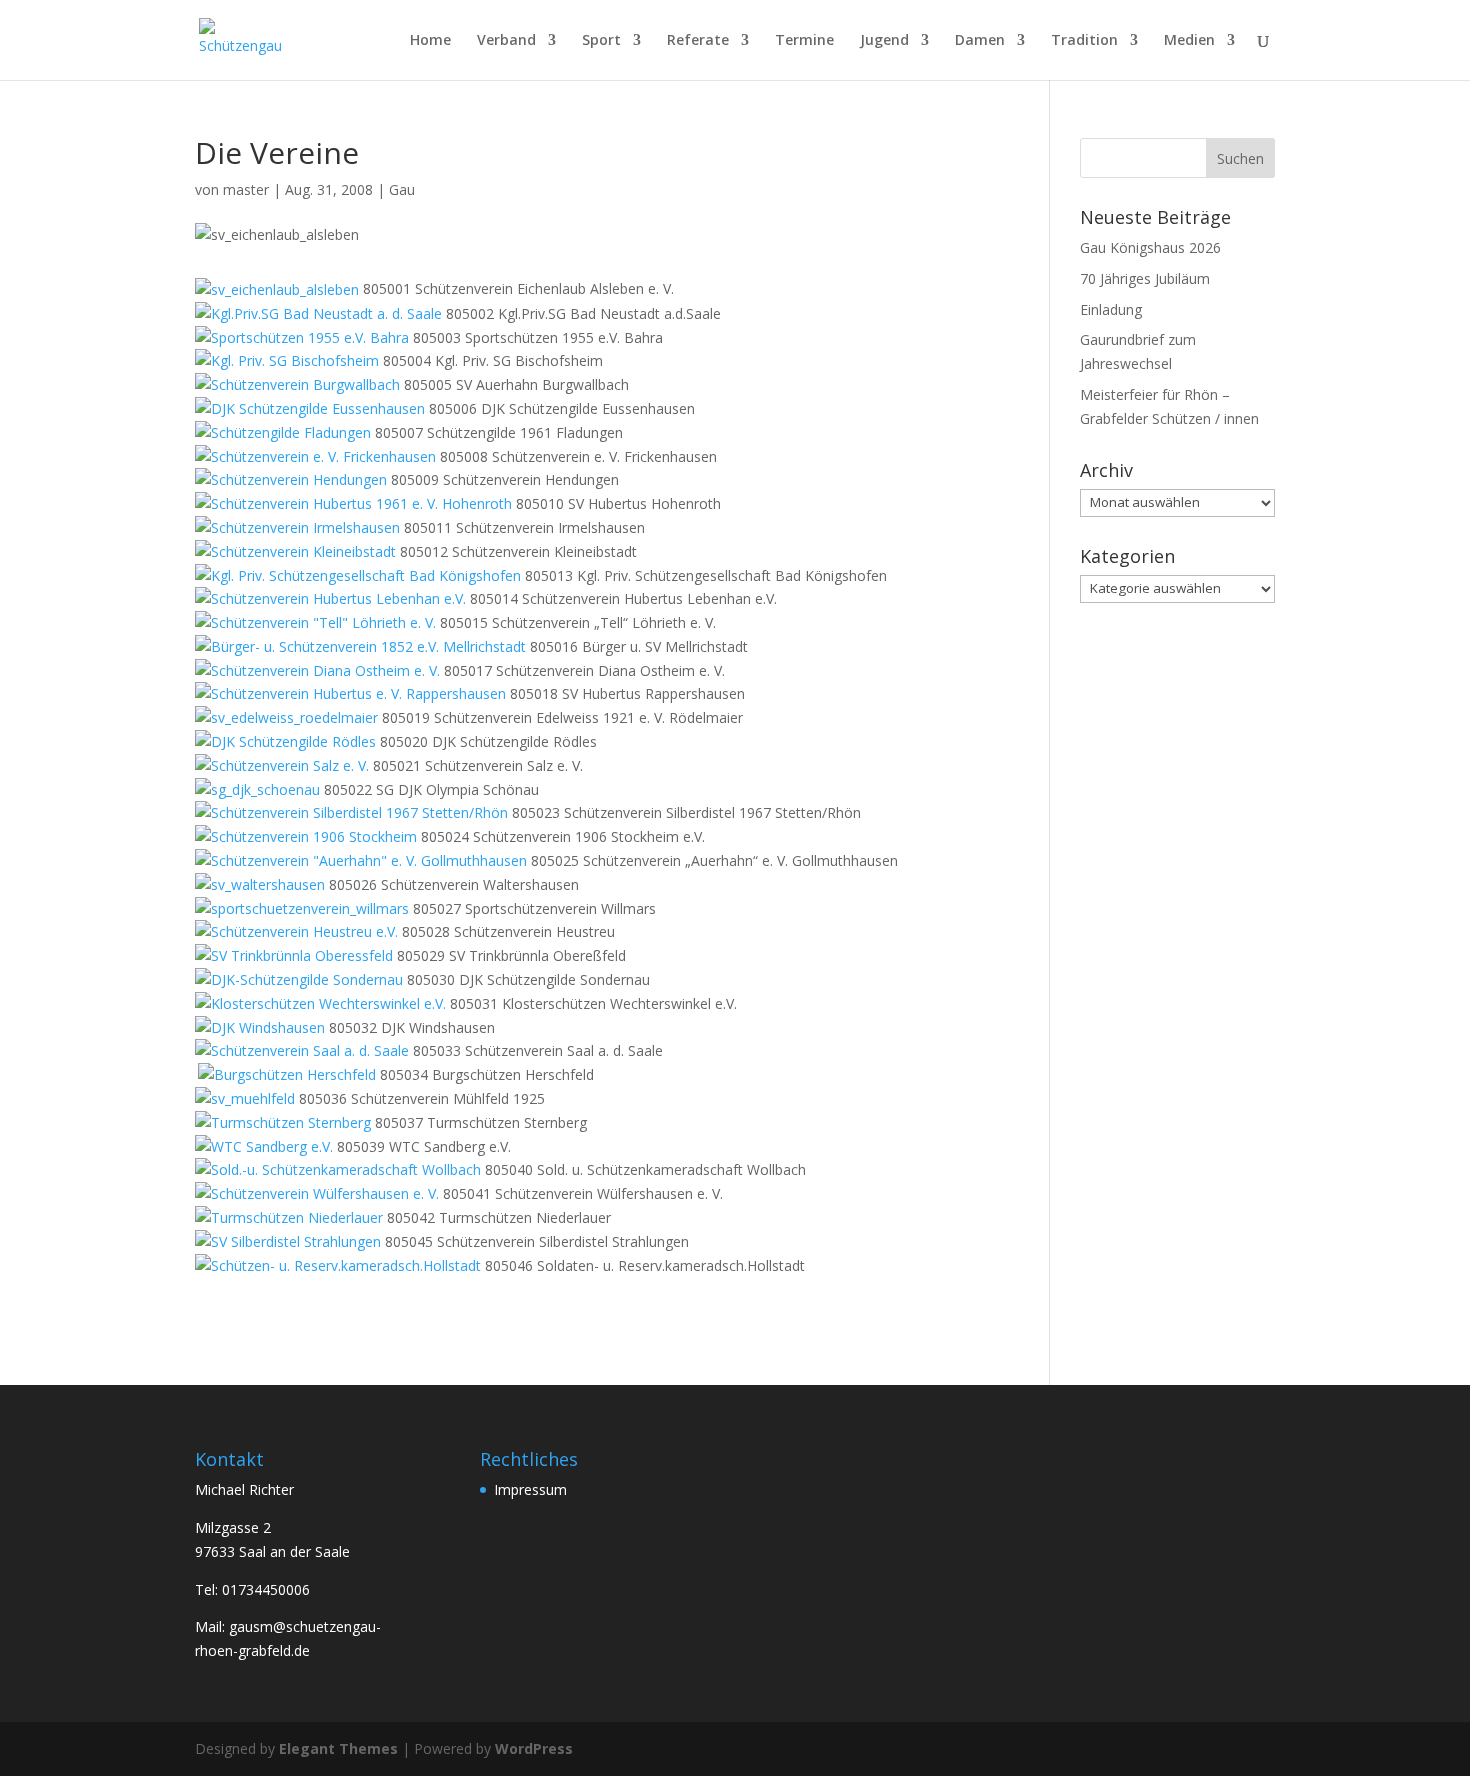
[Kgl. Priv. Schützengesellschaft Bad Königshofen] (360, 575)
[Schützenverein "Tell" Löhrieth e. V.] (317, 622)
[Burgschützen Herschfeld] (287, 1074)
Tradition (1084, 41)
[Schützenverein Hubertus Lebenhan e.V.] (332, 598)
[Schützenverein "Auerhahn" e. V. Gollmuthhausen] (363, 860)
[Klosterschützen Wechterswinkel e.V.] (322, 1003)
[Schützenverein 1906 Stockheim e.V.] (308, 836)
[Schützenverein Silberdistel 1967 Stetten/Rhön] (353, 812)
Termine (804, 41)
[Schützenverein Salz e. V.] (284, 765)
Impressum (530, 1489)
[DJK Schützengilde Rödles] (287, 741)
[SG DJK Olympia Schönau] (259, 789)
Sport (601, 41)
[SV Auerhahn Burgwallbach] (299, 384)
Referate (698, 41)
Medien (1189, 41)
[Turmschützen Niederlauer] (291, 1217)
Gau (402, 189)
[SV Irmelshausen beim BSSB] (299, 527)
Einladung (1111, 309)
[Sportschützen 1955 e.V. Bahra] (304, 337)
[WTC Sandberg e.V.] (266, 1146)
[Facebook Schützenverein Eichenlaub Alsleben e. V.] (279, 288)
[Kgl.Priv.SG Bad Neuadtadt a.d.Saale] (320, 313)
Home (430, 41)
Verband (506, 41)
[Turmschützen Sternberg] (285, 1122)
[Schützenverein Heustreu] (298, 931)
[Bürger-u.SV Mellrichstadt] (362, 646)
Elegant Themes (338, 1748)
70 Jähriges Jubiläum (1145, 278)
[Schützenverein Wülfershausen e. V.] (319, 1193)
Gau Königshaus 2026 (1150, 247)
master (246, 189)
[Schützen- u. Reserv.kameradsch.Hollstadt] (340, 1265)
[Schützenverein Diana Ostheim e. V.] (319, 670)
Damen (980, 41)
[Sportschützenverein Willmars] (304, 908)
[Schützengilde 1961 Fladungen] (285, 432)
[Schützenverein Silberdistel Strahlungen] (290, 1241)
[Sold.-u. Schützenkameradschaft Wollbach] (340, 1169)
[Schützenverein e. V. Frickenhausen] (317, 456)
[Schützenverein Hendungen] (293, 479)
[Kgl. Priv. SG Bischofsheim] (289, 360)
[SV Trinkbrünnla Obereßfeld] (296, 955)
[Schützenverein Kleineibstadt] (297, 551)
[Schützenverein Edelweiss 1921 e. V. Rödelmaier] (288, 717)
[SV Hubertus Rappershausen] (352, 693)
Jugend (884, 41)
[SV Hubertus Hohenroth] (355, 503)
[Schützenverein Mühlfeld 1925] (247, 1098)
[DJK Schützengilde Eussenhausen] (312, 408)
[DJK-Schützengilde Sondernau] (301, 979)
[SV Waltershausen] (262, 884)
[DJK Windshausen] (262, 1027)
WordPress (534, 1748)
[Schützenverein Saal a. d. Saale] (304, 1050)
